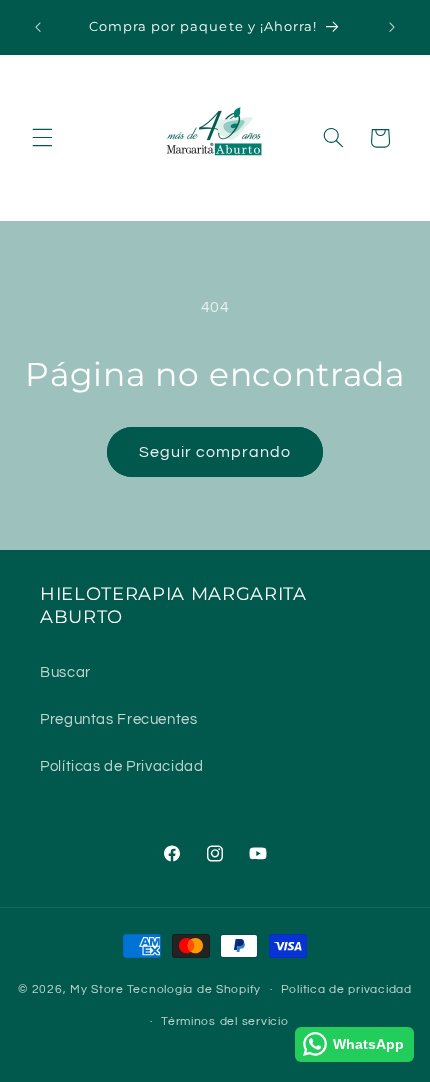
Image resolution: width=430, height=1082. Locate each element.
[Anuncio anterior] (38, 27)
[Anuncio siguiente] (392, 27)
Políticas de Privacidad (122, 766)
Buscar (65, 672)
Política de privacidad (346, 989)
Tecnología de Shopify (194, 989)
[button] (42, 138)
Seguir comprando (215, 452)
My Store (97, 989)
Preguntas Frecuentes (119, 719)
